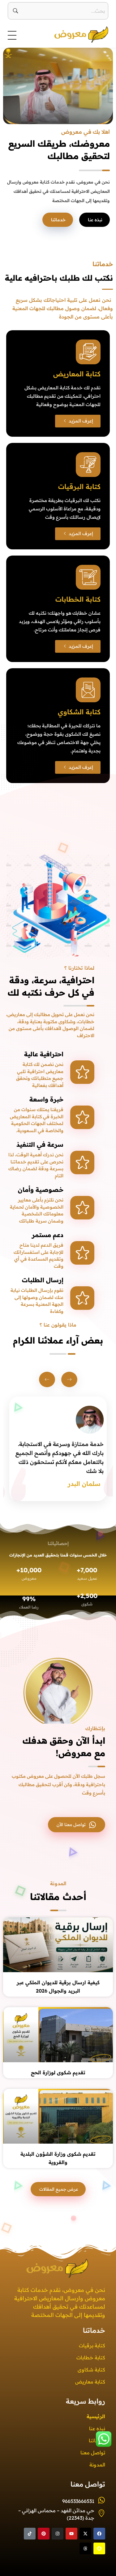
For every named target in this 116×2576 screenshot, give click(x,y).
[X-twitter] (85, 2534)
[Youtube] (71, 2534)
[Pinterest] (44, 2534)
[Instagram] (58, 2534)
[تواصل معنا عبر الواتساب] (104, 2439)
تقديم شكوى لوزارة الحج (58, 2072)
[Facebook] (99, 2534)
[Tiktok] (30, 2534)
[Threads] (85, 2548)
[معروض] (70, 34)
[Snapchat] (99, 2548)
